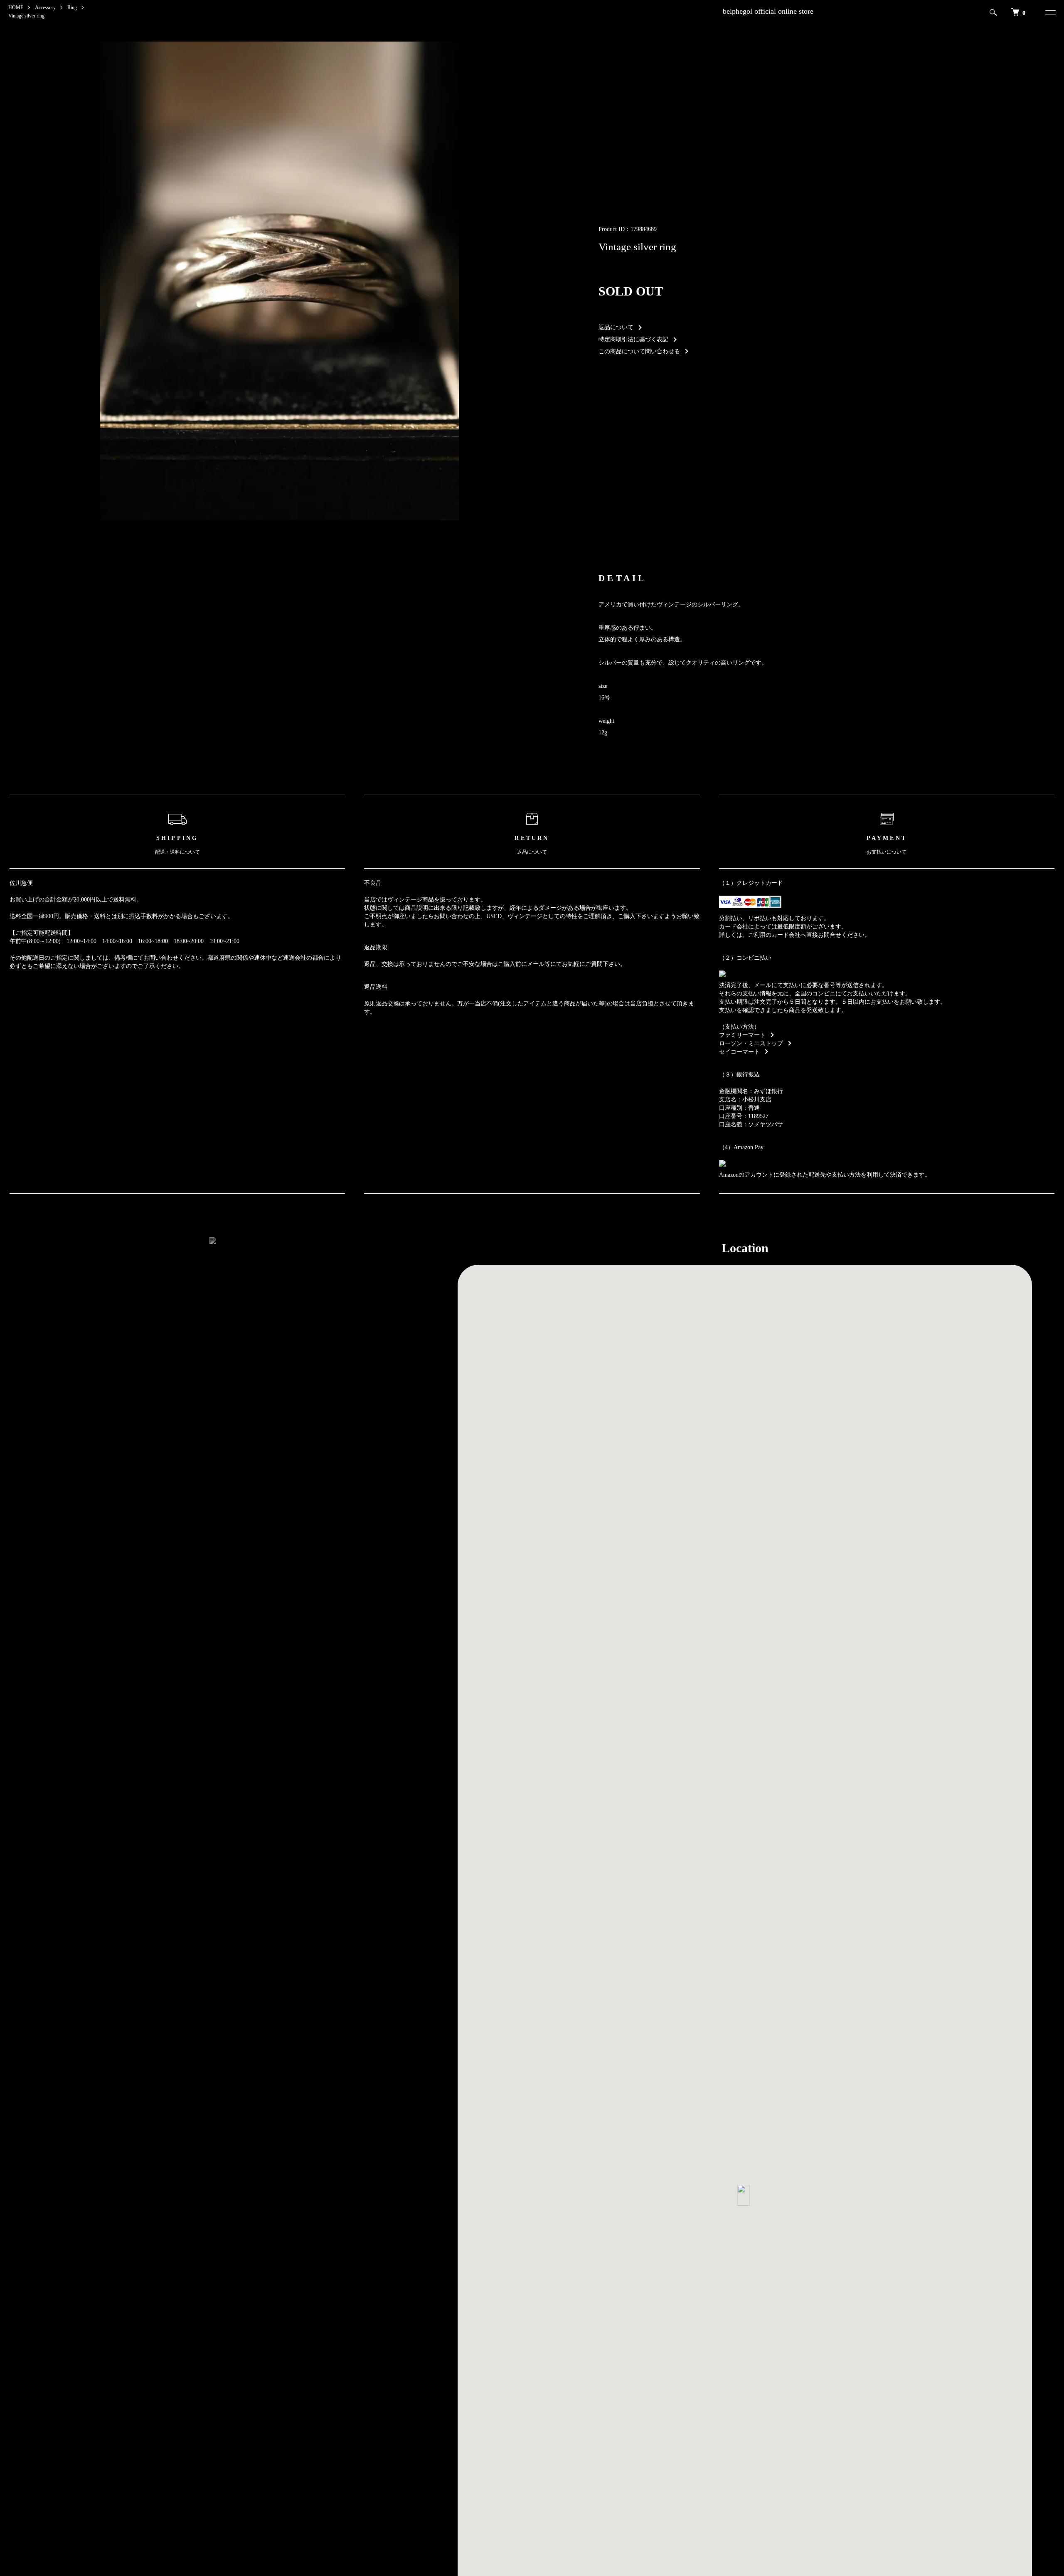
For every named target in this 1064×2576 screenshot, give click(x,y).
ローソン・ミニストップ (751, 1043)
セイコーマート (739, 1052)
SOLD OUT (631, 291)
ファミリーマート (742, 1035)
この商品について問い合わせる (639, 351)
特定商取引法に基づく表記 (633, 339)
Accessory (45, 7)
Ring (72, 7)
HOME (16, 7)
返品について (616, 327)
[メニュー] (1049, 12)
